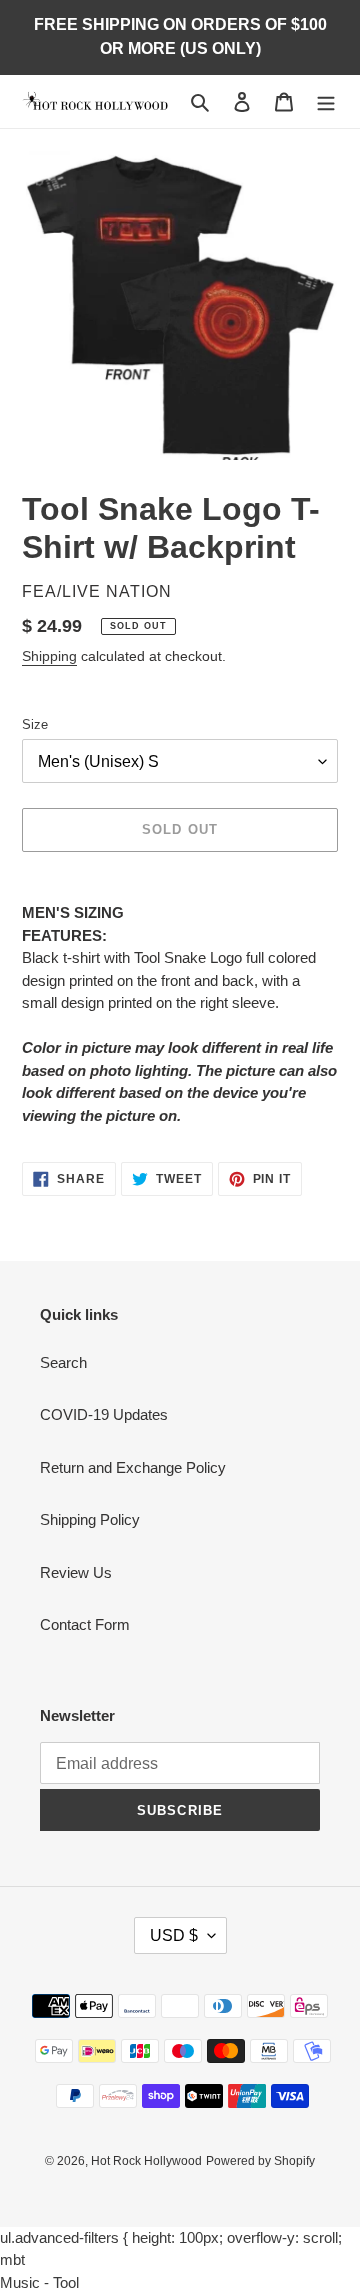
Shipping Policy (90, 1519)
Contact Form (85, 1624)
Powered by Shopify (260, 2161)
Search (63, 1362)
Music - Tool (39, 2282)
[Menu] (326, 101)
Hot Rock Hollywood (146, 2161)
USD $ (174, 1935)
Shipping (49, 656)
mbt (12, 2259)
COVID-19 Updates (104, 1414)
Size (35, 724)
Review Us (76, 1572)
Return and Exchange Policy (133, 1467)
